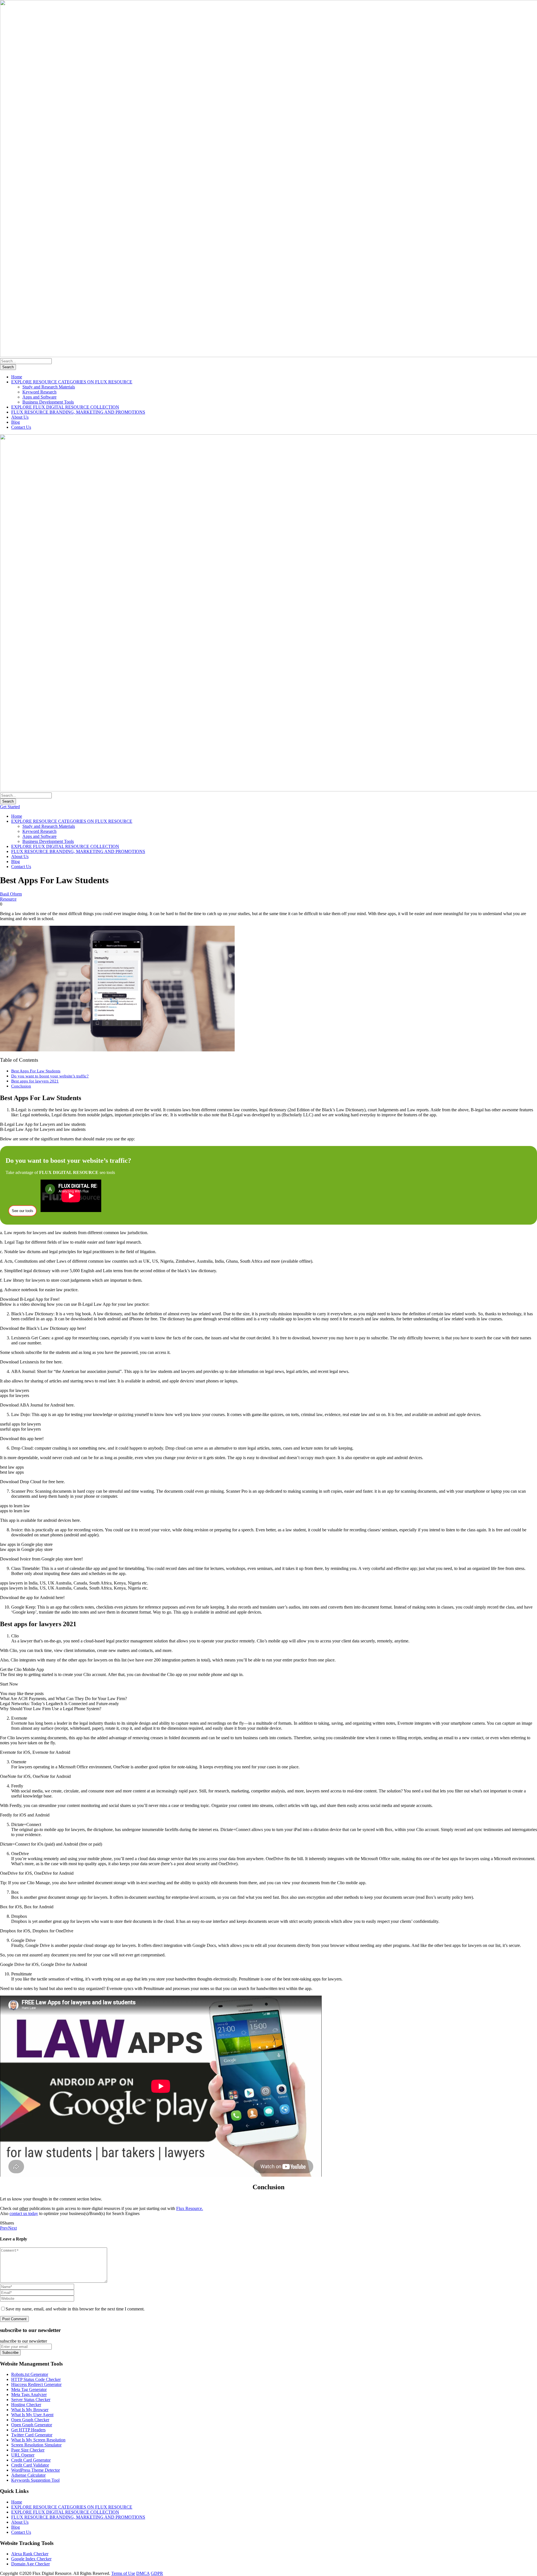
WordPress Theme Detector (36, 2470)
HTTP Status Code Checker (36, 2379)
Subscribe (10, 2353)
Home (17, 377)
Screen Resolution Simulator (36, 2445)
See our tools (23, 1211)
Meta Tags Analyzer (29, 2395)
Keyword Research (39, 392)
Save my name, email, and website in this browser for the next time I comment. (75, 2309)
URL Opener (23, 2455)
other (24, 2208)
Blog (16, 422)
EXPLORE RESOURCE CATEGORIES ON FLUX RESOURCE (72, 382)
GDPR (157, 2573)
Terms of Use (123, 2573)
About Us (20, 417)
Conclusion (21, 1086)
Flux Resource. (190, 2208)
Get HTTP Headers (28, 2430)
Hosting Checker (26, 2405)
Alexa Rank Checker (30, 2554)
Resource (8, 899)
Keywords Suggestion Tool (35, 2480)
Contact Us (21, 427)
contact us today (24, 2213)
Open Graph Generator (32, 2425)
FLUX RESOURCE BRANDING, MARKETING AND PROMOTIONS (78, 412)
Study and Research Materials (49, 387)
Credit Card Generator (31, 2460)
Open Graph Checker (30, 2420)
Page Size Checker (28, 2450)
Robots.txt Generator (30, 2374)
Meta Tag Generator (29, 2389)
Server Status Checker (31, 2400)
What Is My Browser (30, 2410)
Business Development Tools (48, 402)
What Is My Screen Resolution (38, 2440)
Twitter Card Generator (32, 2435)
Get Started (10, 807)
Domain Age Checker (30, 2564)
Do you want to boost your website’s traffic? (50, 1076)
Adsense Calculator (28, 2475)
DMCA (143, 2573)
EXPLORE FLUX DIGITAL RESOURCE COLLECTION (65, 407)
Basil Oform (11, 894)
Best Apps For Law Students (36, 1071)
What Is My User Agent (32, 2415)
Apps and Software (39, 397)
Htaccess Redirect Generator (36, 2384)
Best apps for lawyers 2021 (35, 1081)
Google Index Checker (31, 2559)
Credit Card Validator (30, 2465)
